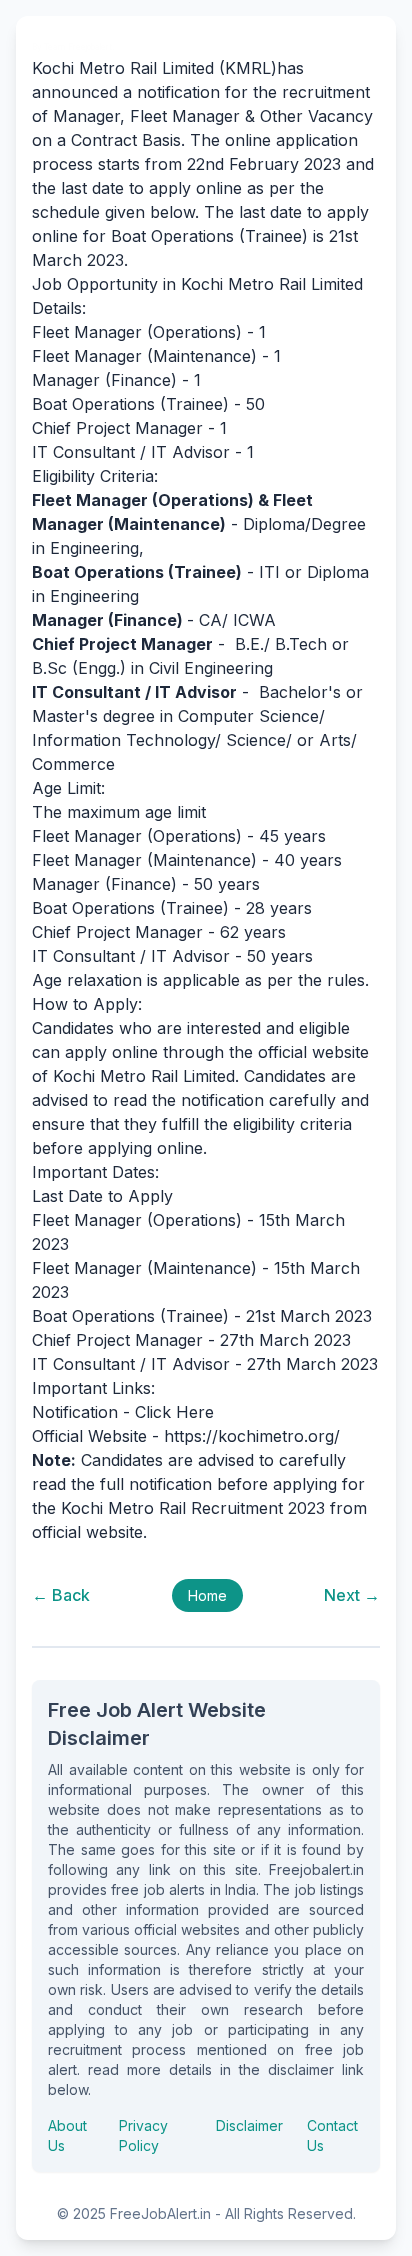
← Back (61, 1595)
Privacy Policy (143, 2135)
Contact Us (332, 2135)
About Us (67, 2135)
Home (207, 1595)
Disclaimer (249, 2125)
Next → (352, 1595)
